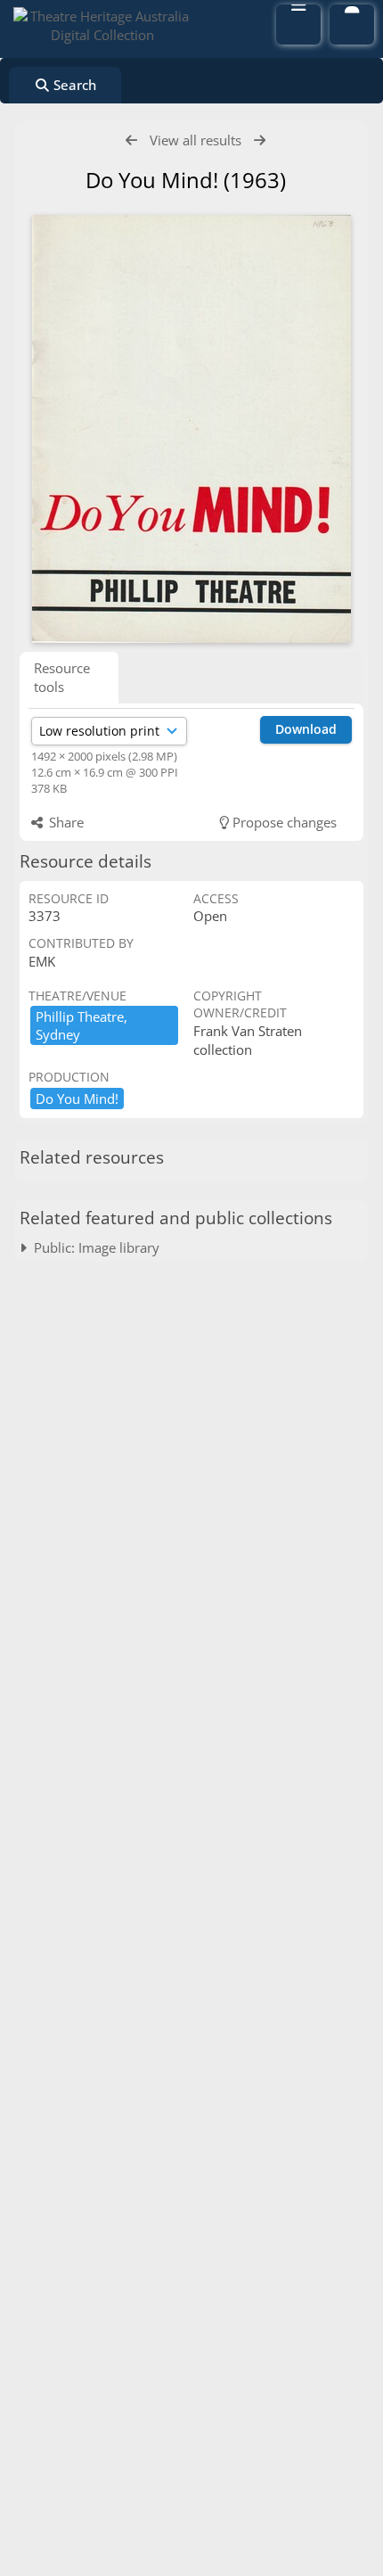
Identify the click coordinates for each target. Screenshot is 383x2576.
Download (306, 729)
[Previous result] (131, 140)
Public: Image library (93, 1247)
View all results (196, 140)
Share (65, 822)
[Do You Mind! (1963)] (191, 429)
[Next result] (260, 140)
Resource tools (62, 677)
